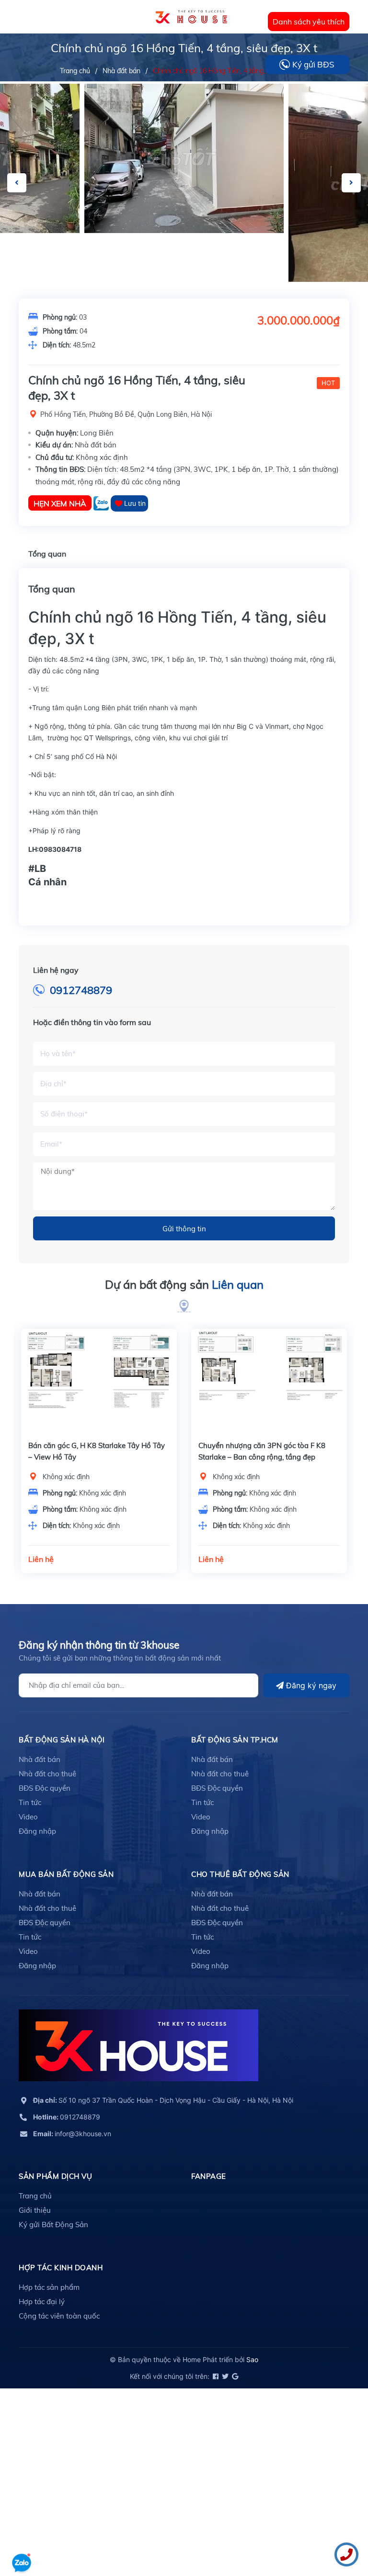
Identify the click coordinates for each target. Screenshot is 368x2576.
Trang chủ (35, 2196)
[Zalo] (102, 503)
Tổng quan (47, 554)
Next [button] (351, 183)
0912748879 (81, 990)
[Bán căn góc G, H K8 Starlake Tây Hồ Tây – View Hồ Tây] (99, 1381)
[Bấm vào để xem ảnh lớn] (184, 158)
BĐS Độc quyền (45, 1788)
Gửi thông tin (184, 1229)
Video (28, 1817)
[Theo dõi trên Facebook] (215, 2376)
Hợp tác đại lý (42, 2302)
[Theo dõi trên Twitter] (224, 2376)
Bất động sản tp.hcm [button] (235, 1740)
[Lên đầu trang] (22, 2535)
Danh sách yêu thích (309, 22)
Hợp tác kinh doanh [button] (61, 2268)
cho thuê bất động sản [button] (240, 1874)
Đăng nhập (37, 1831)
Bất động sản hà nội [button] (62, 1740)
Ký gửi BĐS (313, 64)
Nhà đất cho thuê (47, 1774)
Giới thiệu (35, 2210)
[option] (184, 158)
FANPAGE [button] (209, 2176)
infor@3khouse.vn (72, 2134)
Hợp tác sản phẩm (49, 2287)
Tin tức (30, 1802)
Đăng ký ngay (310, 1685)
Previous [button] (17, 183)
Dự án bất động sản (184, 1284)
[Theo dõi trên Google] (234, 2376)
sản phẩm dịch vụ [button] (55, 2176)
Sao (252, 2359)
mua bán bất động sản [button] (66, 1874)
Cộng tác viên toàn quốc (59, 2316)
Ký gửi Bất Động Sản (53, 2225)
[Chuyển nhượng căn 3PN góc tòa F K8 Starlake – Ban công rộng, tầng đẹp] (269, 1381)
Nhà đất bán (40, 1759)
